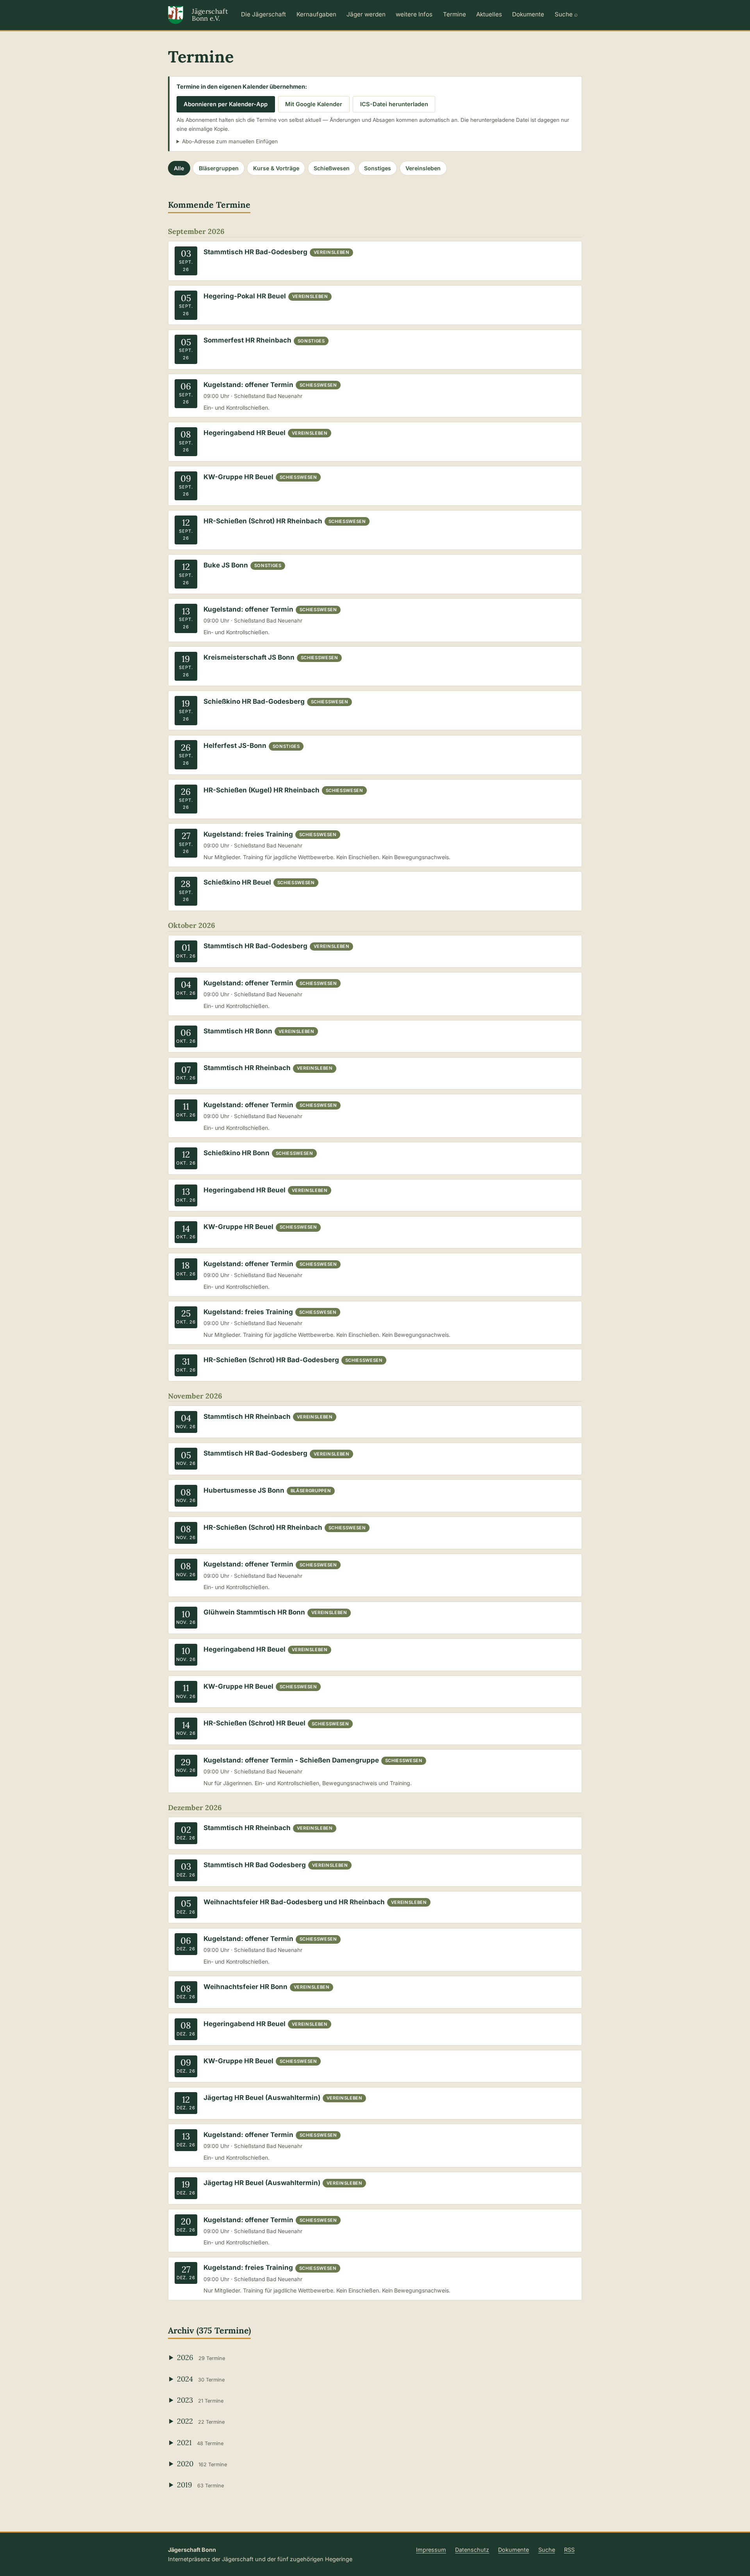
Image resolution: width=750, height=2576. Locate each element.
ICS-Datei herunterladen (394, 104)
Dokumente (528, 14)
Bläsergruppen (219, 168)
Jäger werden (366, 14)
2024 (201, 2379)
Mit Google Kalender (314, 104)
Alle (179, 168)
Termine (454, 14)
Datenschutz (472, 2550)
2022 (201, 2421)
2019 (200, 2485)
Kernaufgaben (316, 14)
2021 (200, 2442)
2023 (200, 2400)
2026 (201, 2357)
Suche (547, 2550)
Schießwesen (332, 168)
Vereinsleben (423, 168)
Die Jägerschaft (263, 14)
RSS (569, 2550)
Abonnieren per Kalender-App (226, 104)
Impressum (431, 2550)
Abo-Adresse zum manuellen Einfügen (230, 141)
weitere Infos (414, 14)
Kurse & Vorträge (276, 168)
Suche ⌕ (566, 14)
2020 (202, 2464)
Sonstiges (378, 168)
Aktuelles (489, 14)
